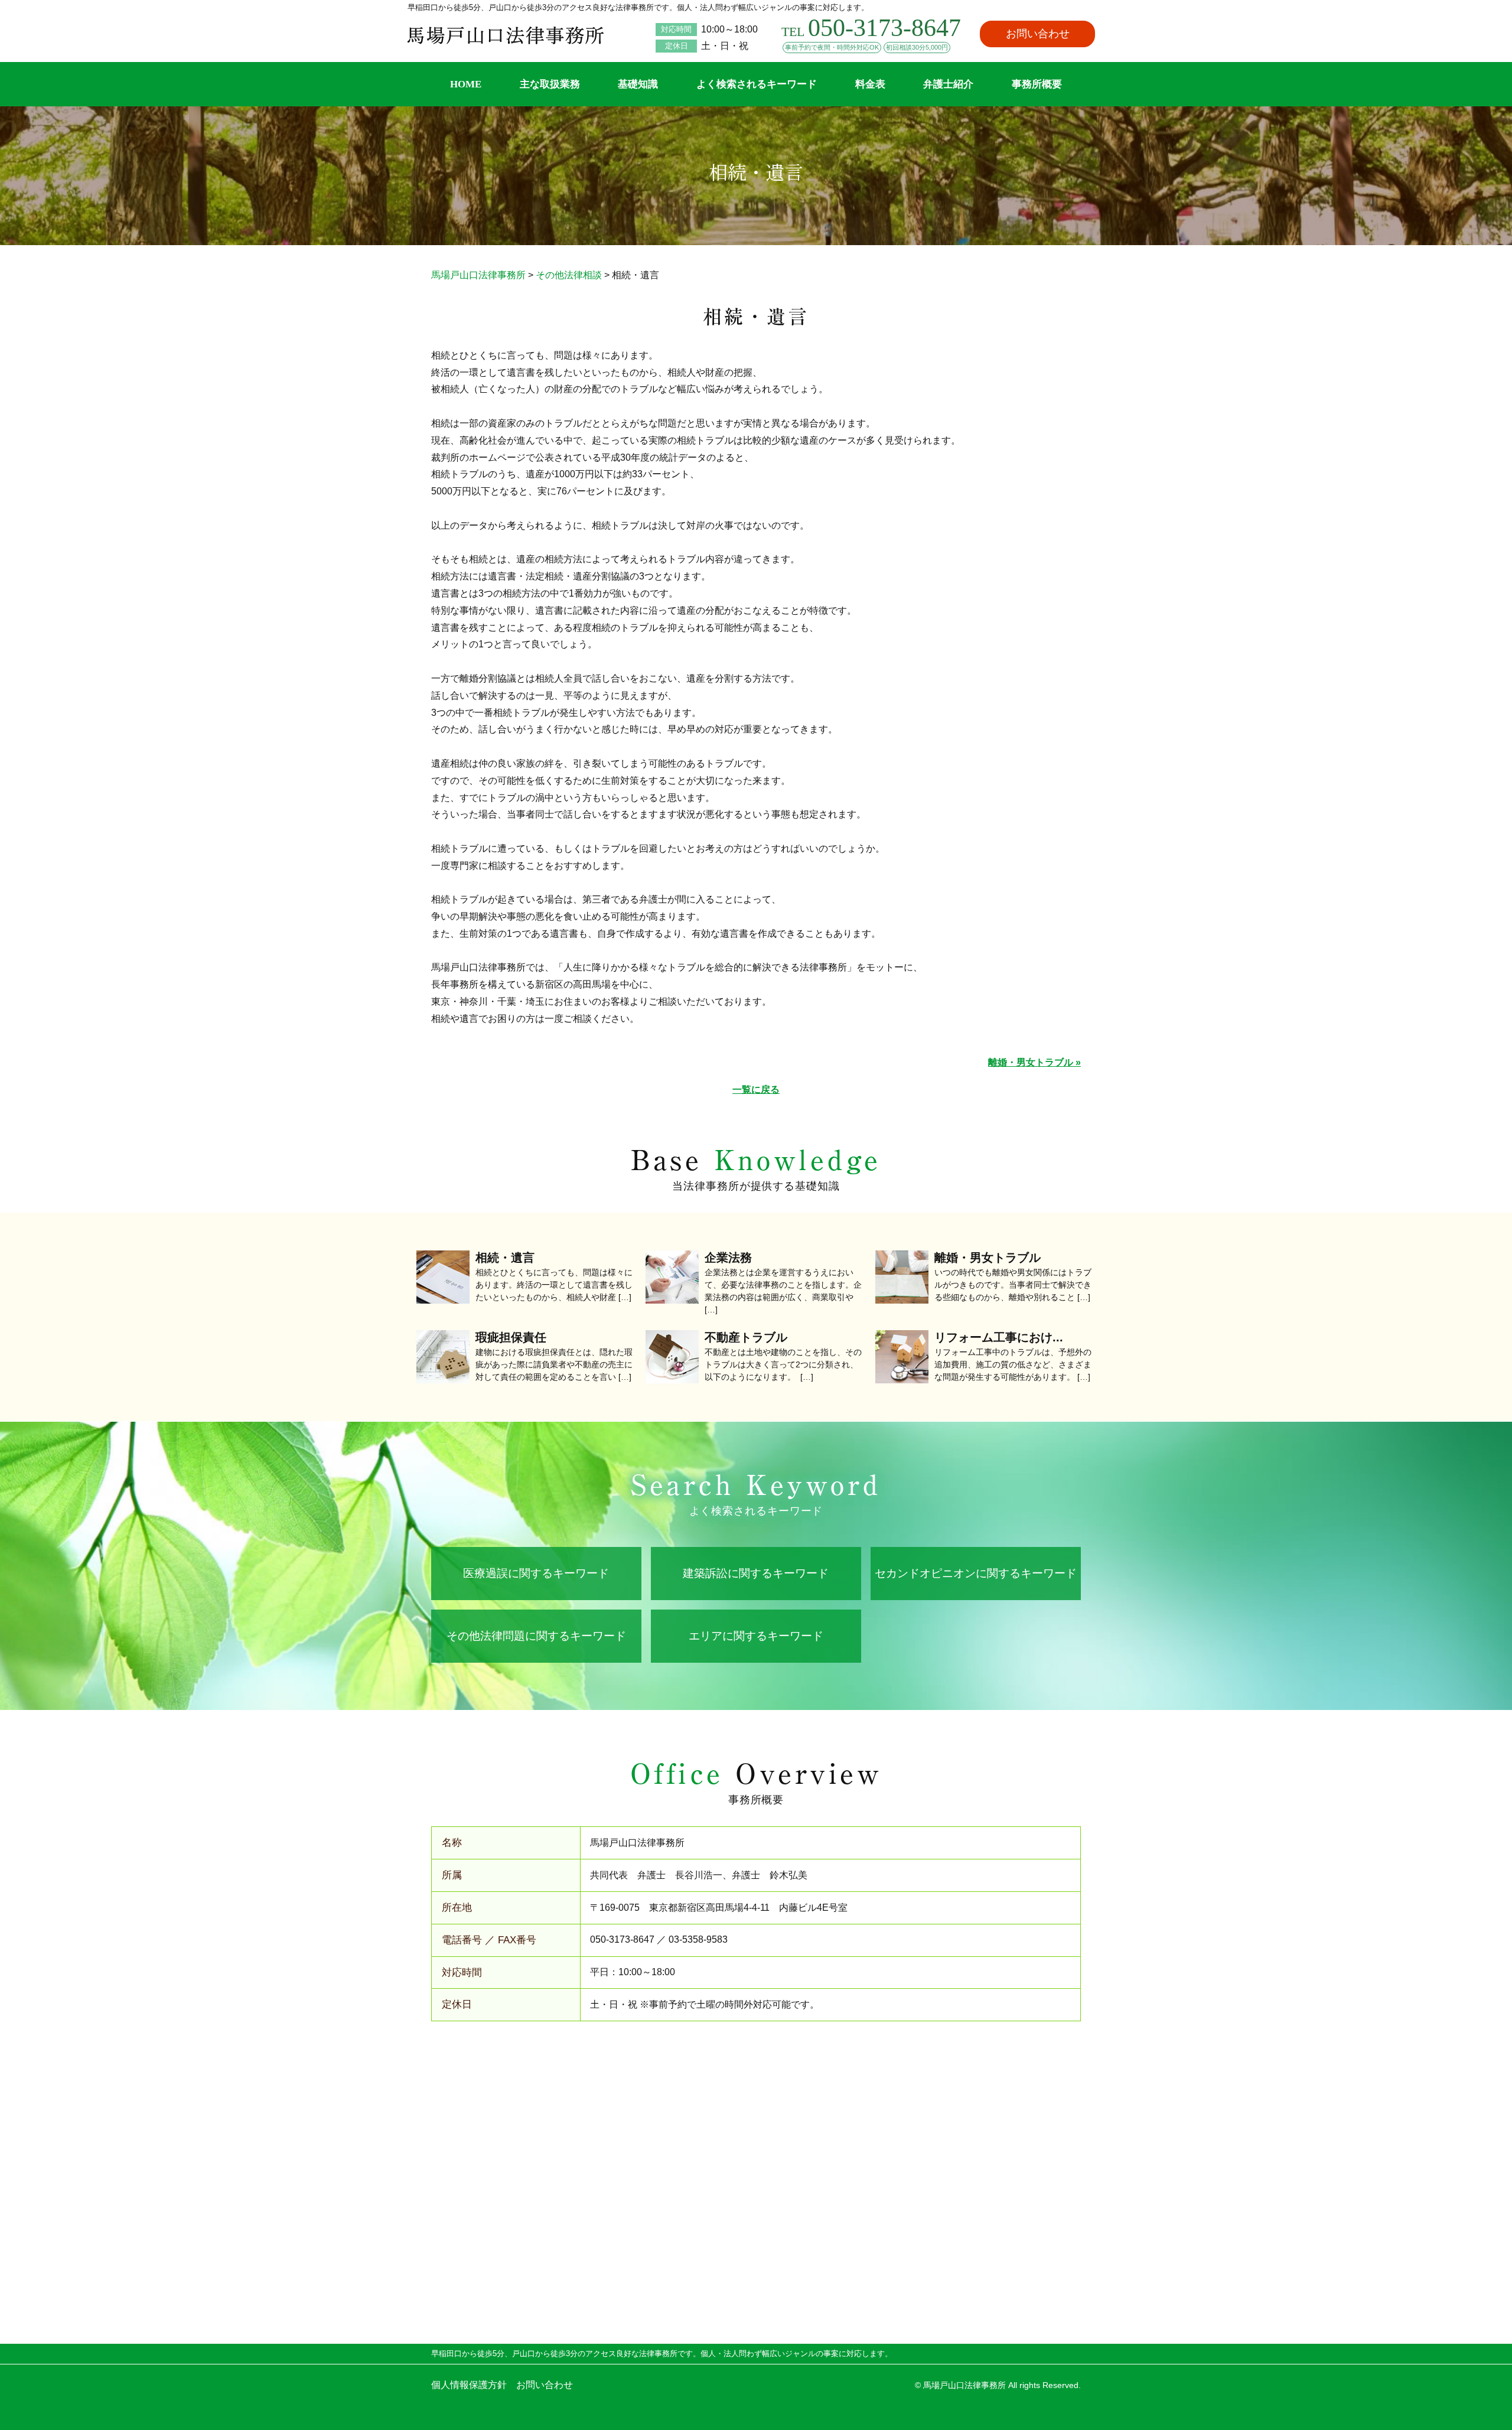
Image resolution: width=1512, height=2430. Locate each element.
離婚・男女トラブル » (1034, 1062)
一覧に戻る (756, 1089)
